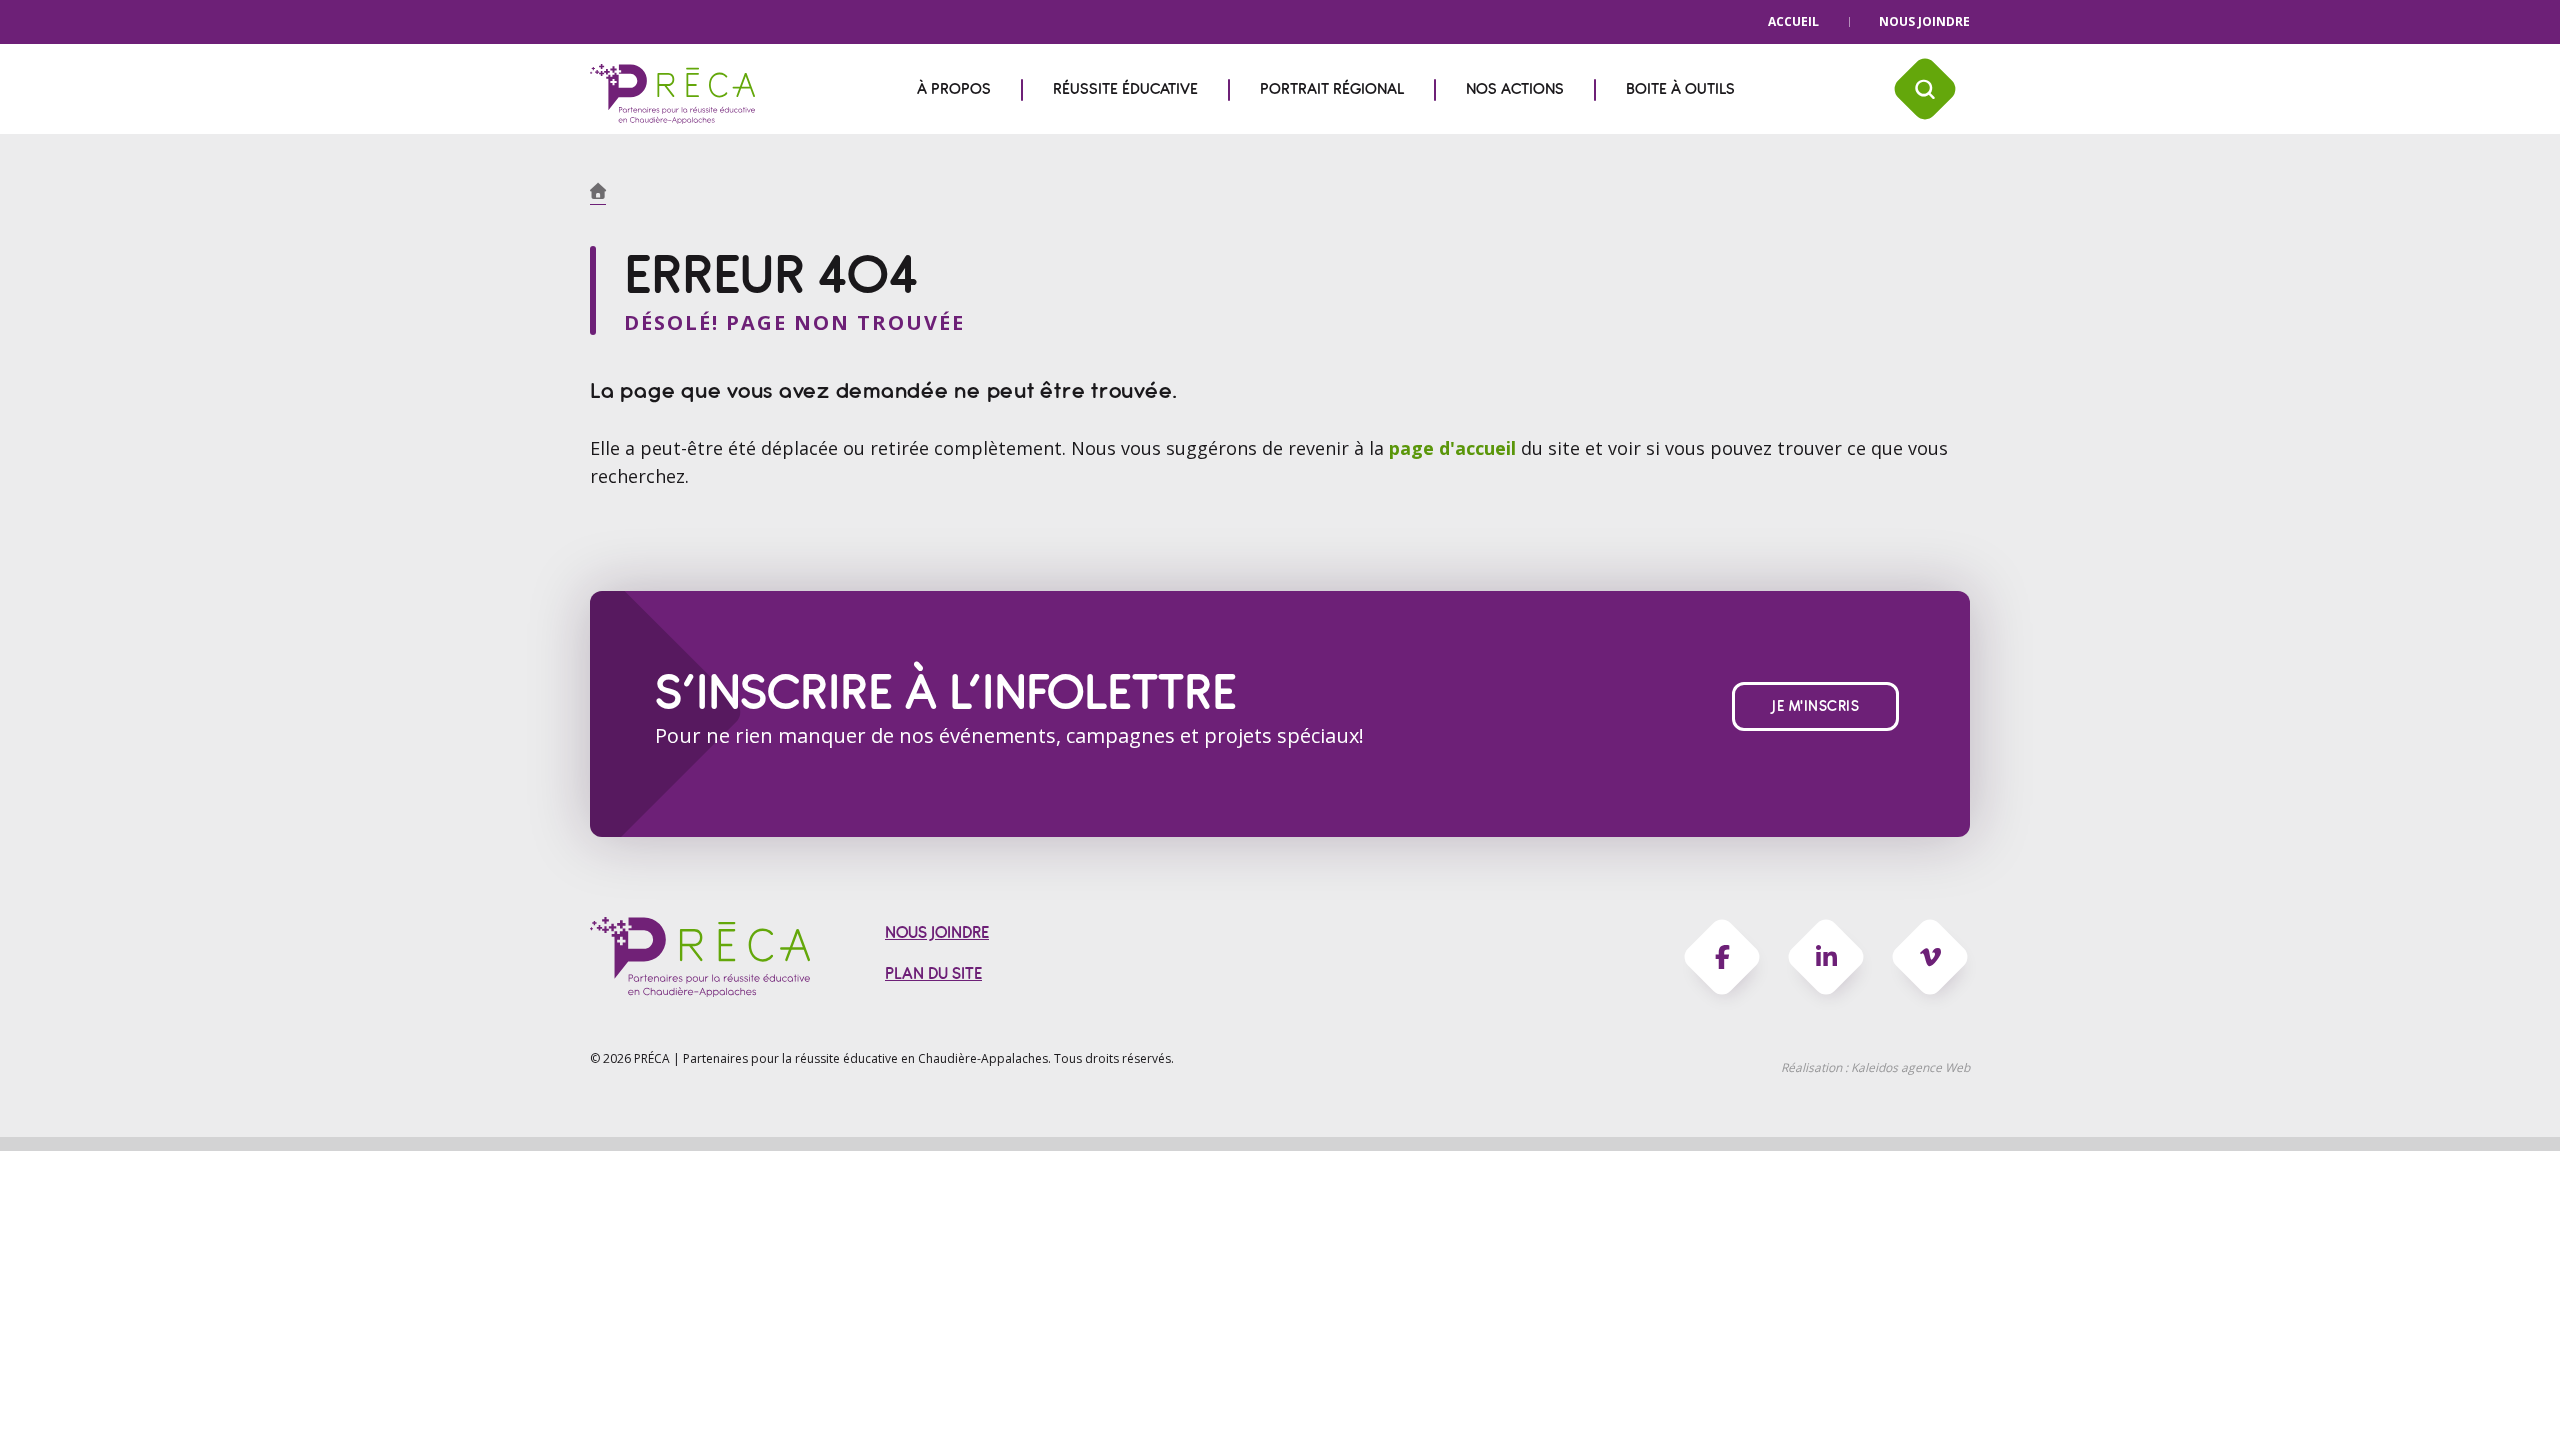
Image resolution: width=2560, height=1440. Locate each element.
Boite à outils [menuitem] (1680, 89)
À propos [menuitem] (954, 89)
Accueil (1793, 21)
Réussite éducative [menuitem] (1125, 89)
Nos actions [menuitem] (1515, 89)
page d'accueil (1455, 448)
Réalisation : (1875, 1067)
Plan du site (933, 973)
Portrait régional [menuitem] (1332, 89)
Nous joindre (1924, 21)
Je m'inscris (1815, 706)
